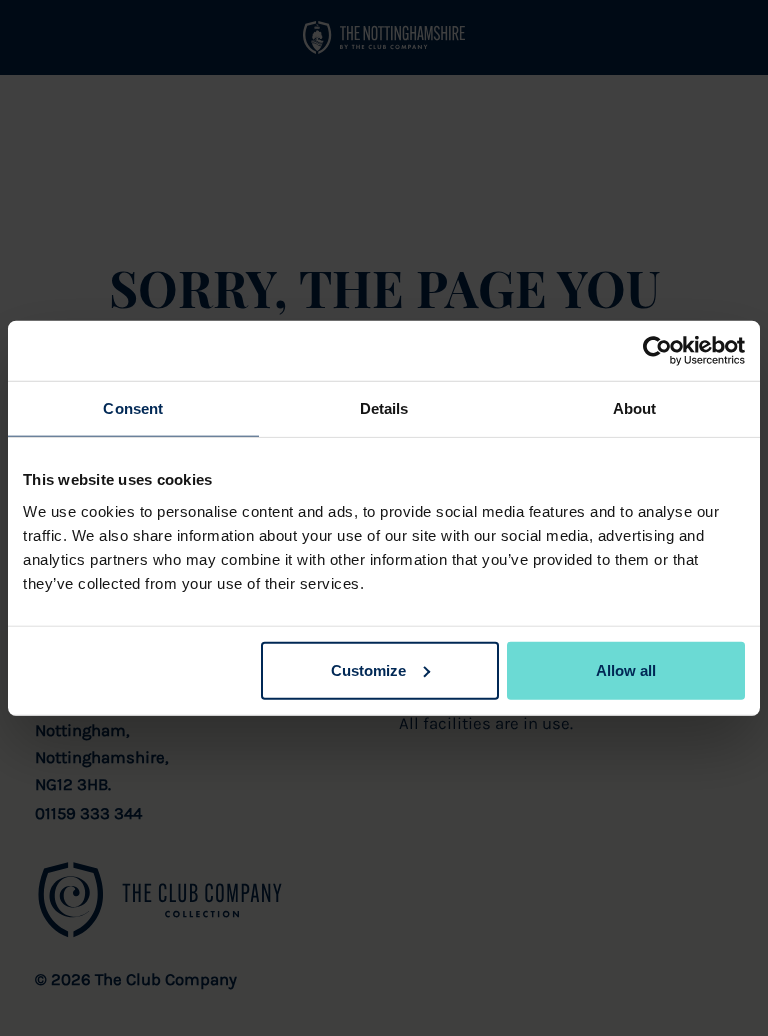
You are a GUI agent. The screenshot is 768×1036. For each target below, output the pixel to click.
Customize (368, 669)
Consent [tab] (133, 408)
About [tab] (635, 408)
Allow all (626, 669)
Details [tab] (384, 408)
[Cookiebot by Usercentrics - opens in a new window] (657, 351)
